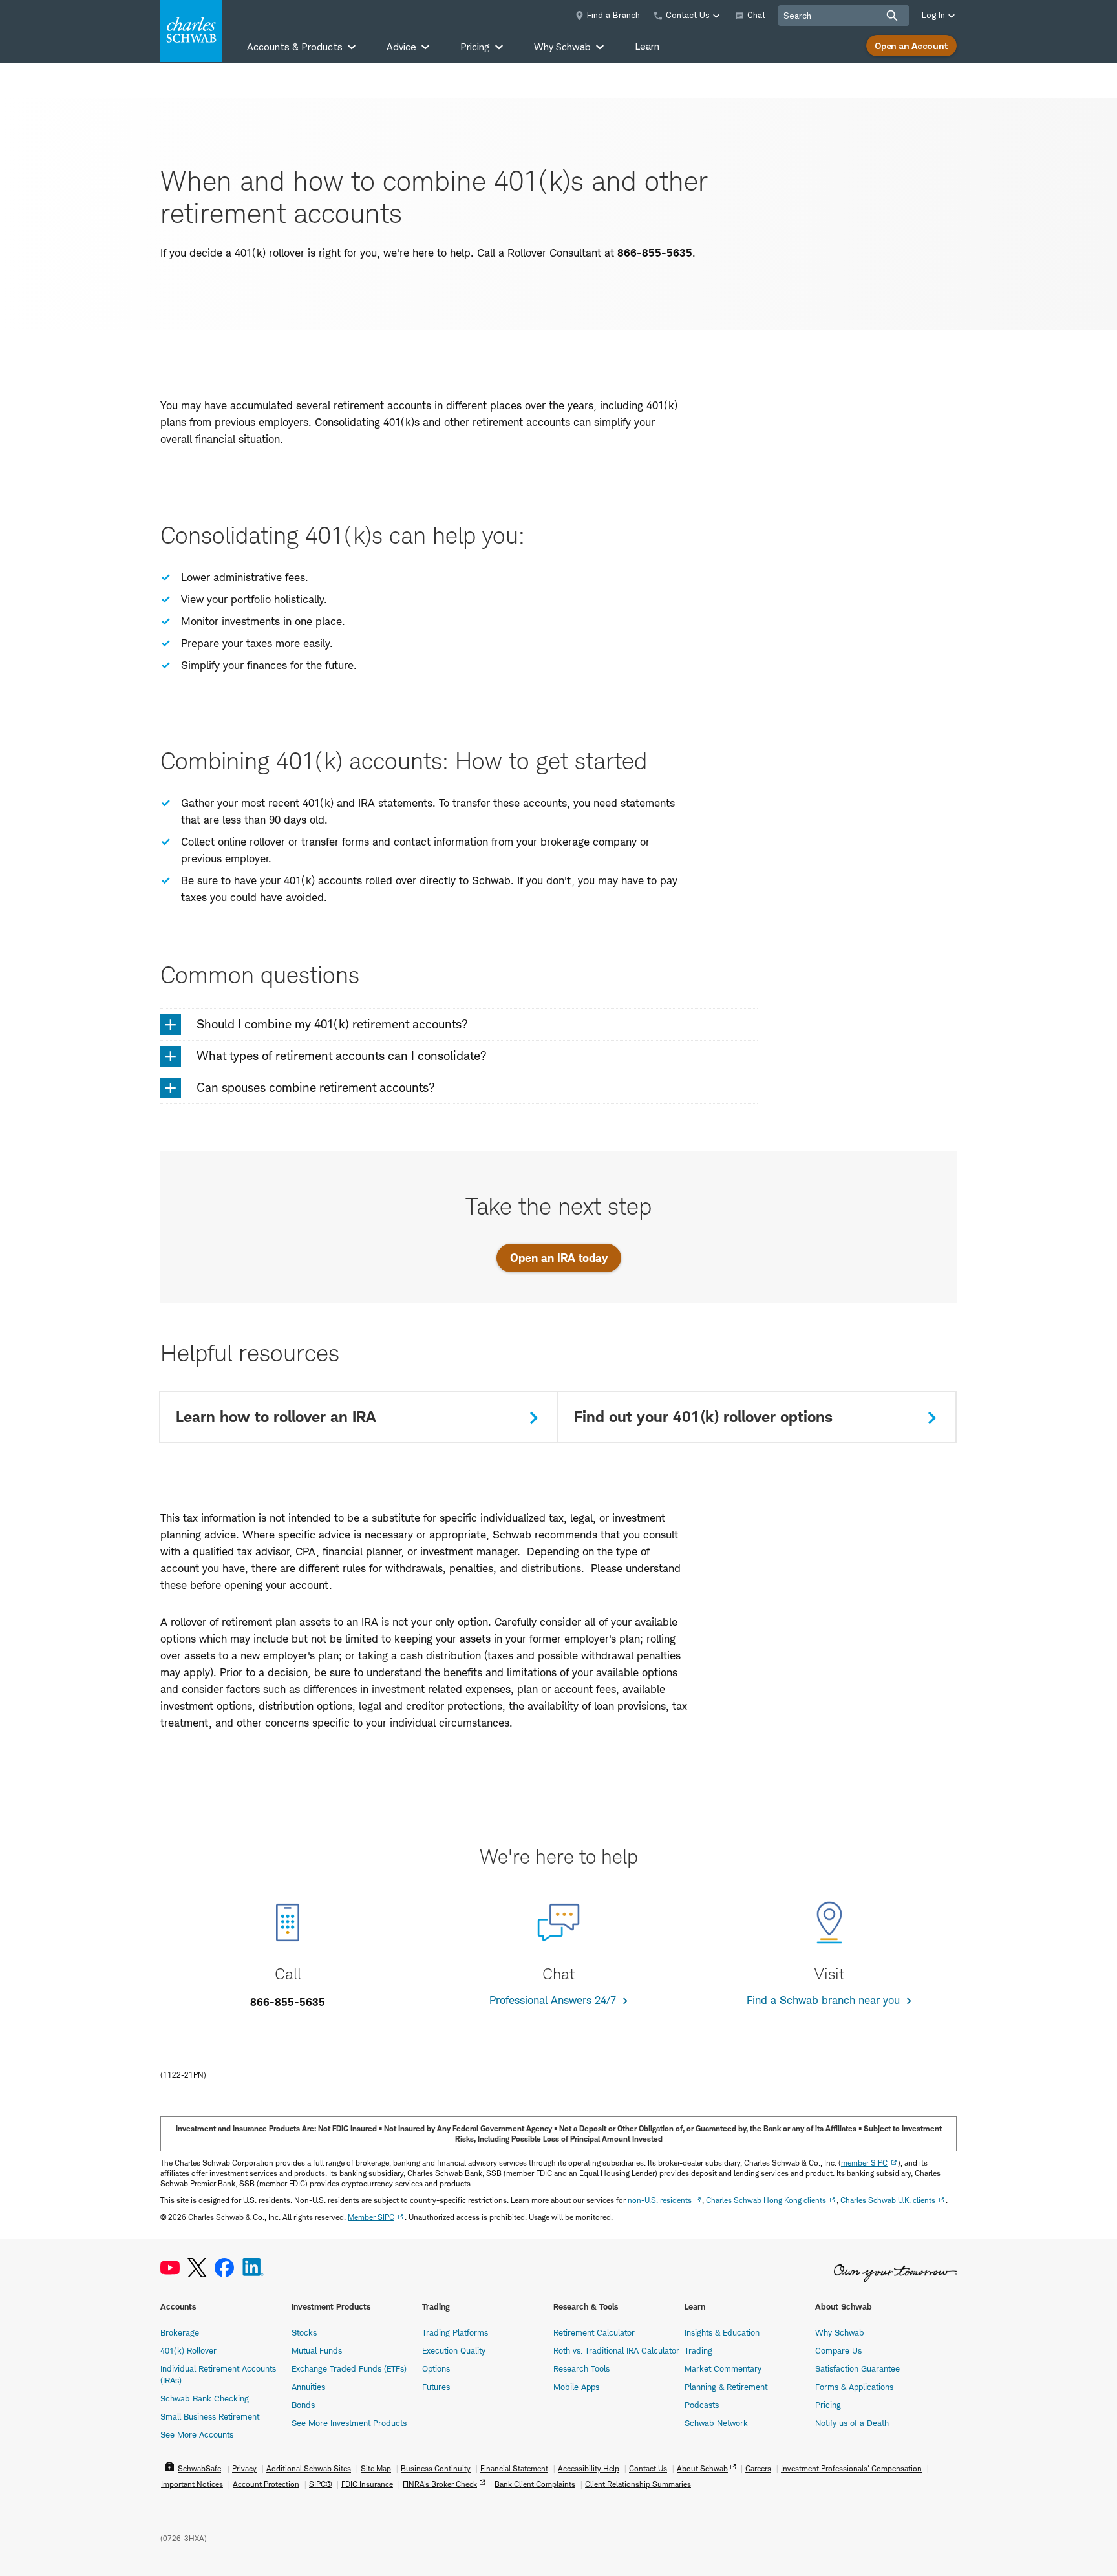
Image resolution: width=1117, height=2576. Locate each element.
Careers (758, 2468)
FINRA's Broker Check (440, 2484)
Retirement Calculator (594, 2332)
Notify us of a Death (852, 2423)
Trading (698, 2350)
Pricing (828, 2405)
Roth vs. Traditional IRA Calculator (616, 2350)
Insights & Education (722, 2332)
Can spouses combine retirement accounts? (316, 1088)
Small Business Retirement (210, 2416)
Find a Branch (613, 15)
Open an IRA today (559, 1258)
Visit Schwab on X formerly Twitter (197, 2268)
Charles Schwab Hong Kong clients (766, 2200)
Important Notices (192, 2484)
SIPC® (320, 2484)
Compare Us (838, 2350)
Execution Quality (454, 2350)
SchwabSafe (199, 2468)
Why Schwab (840, 2332)
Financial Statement (514, 2468)
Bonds (303, 2405)
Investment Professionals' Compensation (851, 2468)
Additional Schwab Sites (309, 2468)
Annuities (308, 2387)
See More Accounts (197, 2434)
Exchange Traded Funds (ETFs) (349, 2368)
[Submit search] (892, 16)
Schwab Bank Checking (205, 2398)
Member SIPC (371, 2217)
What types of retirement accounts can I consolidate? (342, 1056)
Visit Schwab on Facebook (224, 2268)
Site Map (376, 2468)
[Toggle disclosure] (171, 1025)
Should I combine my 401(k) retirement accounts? (332, 1024)
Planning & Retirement (726, 2387)
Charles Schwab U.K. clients (888, 2200)
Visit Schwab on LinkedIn (253, 2268)
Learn (647, 46)
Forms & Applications (854, 2387)
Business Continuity (436, 2468)
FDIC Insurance (367, 2484)
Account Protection (266, 2484)
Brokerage (180, 2332)
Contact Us (648, 2468)
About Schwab (702, 2468)
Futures (436, 2387)
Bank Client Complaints (535, 2484)
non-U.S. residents (660, 2200)
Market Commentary (723, 2368)
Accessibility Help (589, 2468)
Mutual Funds (317, 2350)
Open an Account (911, 46)
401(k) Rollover (188, 2350)
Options (436, 2368)
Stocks (304, 2332)
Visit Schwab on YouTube (170, 2268)
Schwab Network (716, 2423)
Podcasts (702, 2405)
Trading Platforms (455, 2332)
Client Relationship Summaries (638, 2484)
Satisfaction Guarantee (857, 2368)
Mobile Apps (576, 2387)
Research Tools (581, 2368)
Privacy (244, 2468)
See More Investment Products (349, 2423)
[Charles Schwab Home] (191, 31)
